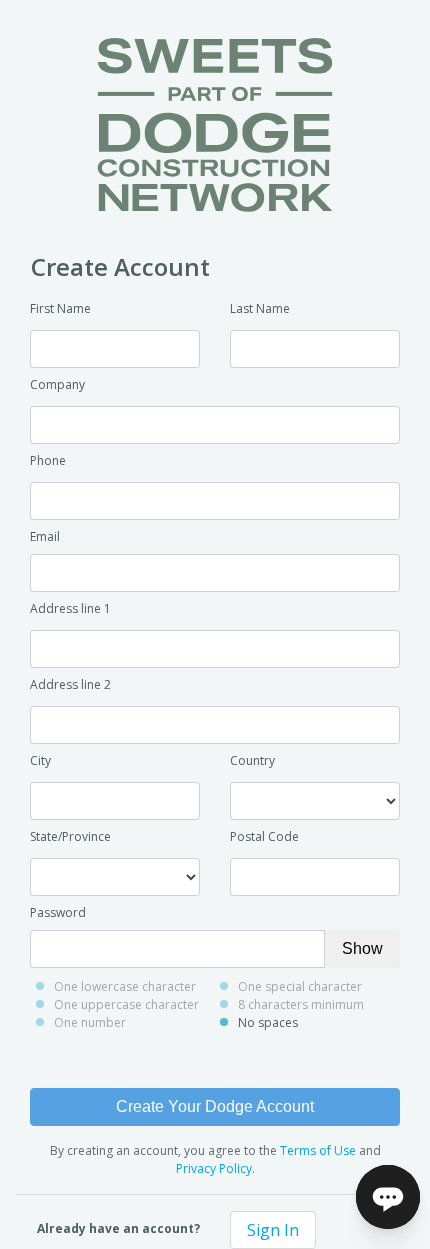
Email (45, 536)
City (40, 760)
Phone (48, 460)
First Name (60, 308)
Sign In (273, 1230)
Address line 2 (70, 684)
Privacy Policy (214, 1168)
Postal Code (264, 836)
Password (58, 912)
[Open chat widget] (388, 1197)
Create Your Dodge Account (215, 1106)
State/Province (70, 836)
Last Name (260, 308)
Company (57, 384)
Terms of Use (318, 1150)
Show (362, 948)
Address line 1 (70, 608)
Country (252, 760)
